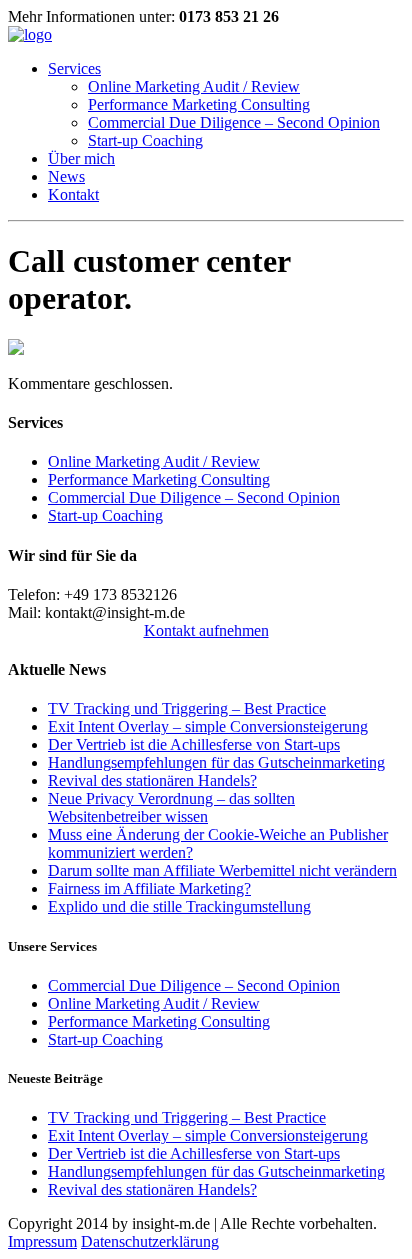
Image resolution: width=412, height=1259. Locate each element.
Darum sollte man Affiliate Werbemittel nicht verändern (222, 870)
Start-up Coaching (145, 140)
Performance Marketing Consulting (199, 104)
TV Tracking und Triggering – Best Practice (187, 708)
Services (74, 68)
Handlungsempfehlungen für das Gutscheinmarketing (216, 762)
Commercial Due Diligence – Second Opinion (234, 122)
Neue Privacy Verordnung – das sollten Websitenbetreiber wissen (171, 807)
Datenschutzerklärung (150, 1241)
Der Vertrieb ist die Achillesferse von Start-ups (194, 744)
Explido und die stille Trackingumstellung (179, 906)
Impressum (42, 1241)
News (66, 176)
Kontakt (73, 194)
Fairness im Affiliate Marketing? (149, 888)
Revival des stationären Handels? (152, 780)
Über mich (81, 158)
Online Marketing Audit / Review (194, 86)
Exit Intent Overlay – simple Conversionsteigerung (208, 726)
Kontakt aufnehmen (206, 630)
